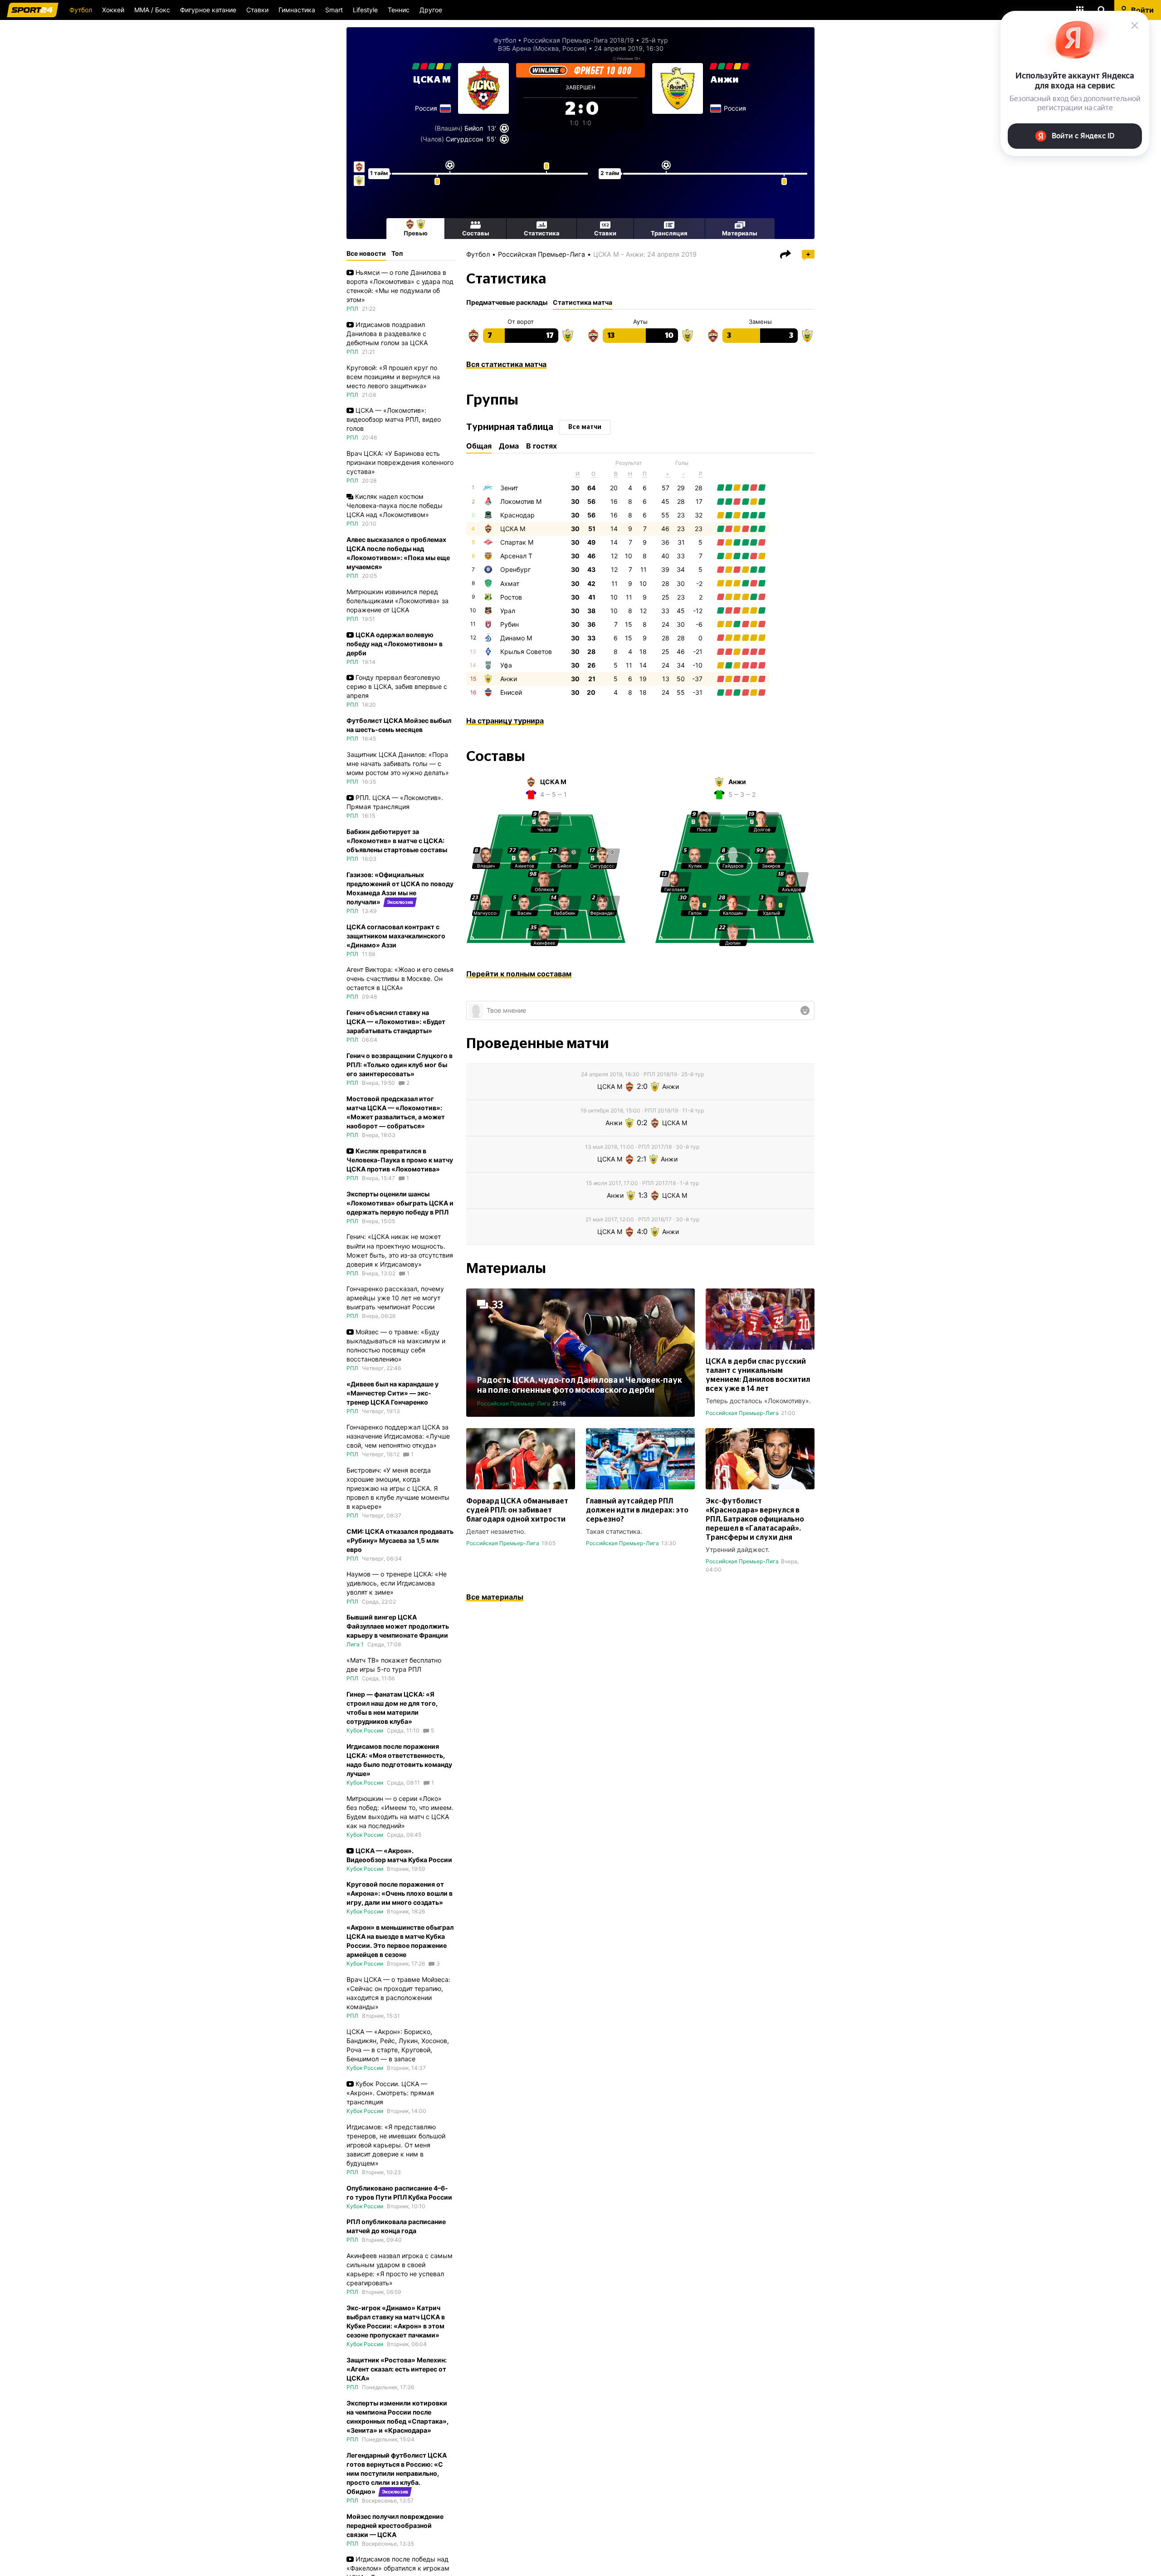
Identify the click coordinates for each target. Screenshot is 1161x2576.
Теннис (399, 10)
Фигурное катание (208, 10)
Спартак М (517, 542)
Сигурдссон (464, 139)
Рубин (510, 624)
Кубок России (365, 1730)
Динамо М (516, 638)
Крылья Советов (526, 651)
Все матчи (585, 427)
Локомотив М (521, 501)
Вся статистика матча (506, 364)
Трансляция (669, 233)
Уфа (506, 665)
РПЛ (352, 309)
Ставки (257, 10)
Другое (431, 10)
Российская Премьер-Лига (541, 254)
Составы (476, 233)
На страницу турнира (505, 721)
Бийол (474, 128)
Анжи (724, 80)
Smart (334, 10)
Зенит (509, 488)
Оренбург (515, 569)
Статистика (542, 233)
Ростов (511, 597)
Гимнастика (297, 10)
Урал (508, 611)
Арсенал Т (516, 556)
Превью (416, 233)
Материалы (740, 233)
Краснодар (517, 515)
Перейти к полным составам (519, 974)
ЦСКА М (432, 80)
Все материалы (495, 1597)
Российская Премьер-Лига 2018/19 (579, 40)
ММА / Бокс (152, 10)
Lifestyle (365, 10)
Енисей (511, 692)
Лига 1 (355, 1644)
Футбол (81, 10)
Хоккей (113, 10)
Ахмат (510, 583)
